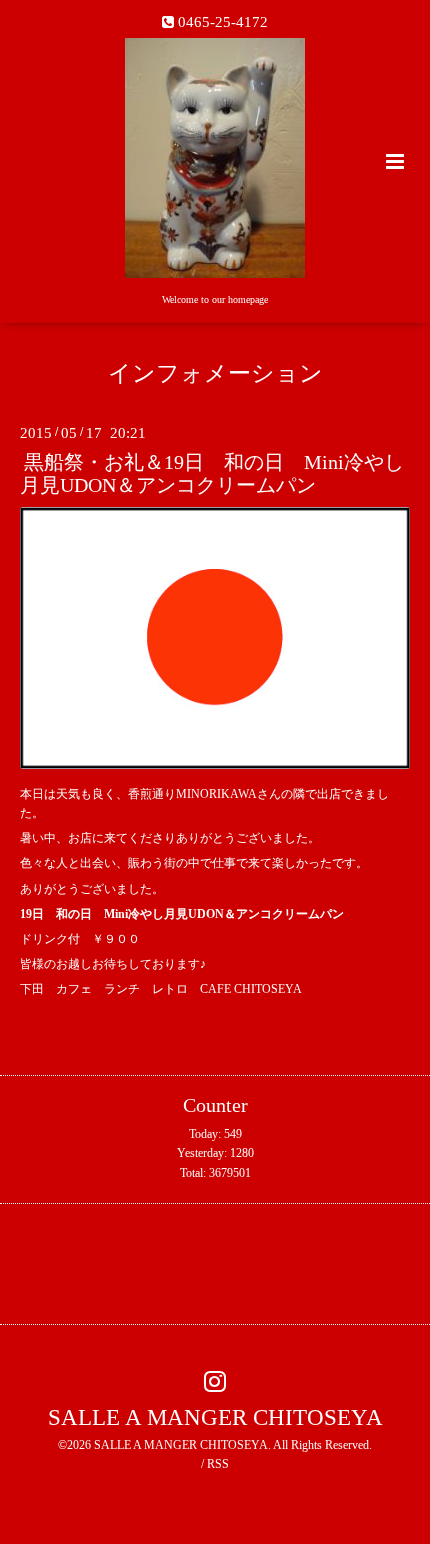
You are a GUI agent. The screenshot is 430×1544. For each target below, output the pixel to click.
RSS (218, 1464)
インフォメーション (215, 373)
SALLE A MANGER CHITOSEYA (215, 1417)
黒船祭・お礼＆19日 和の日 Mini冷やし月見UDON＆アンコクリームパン (212, 474)
